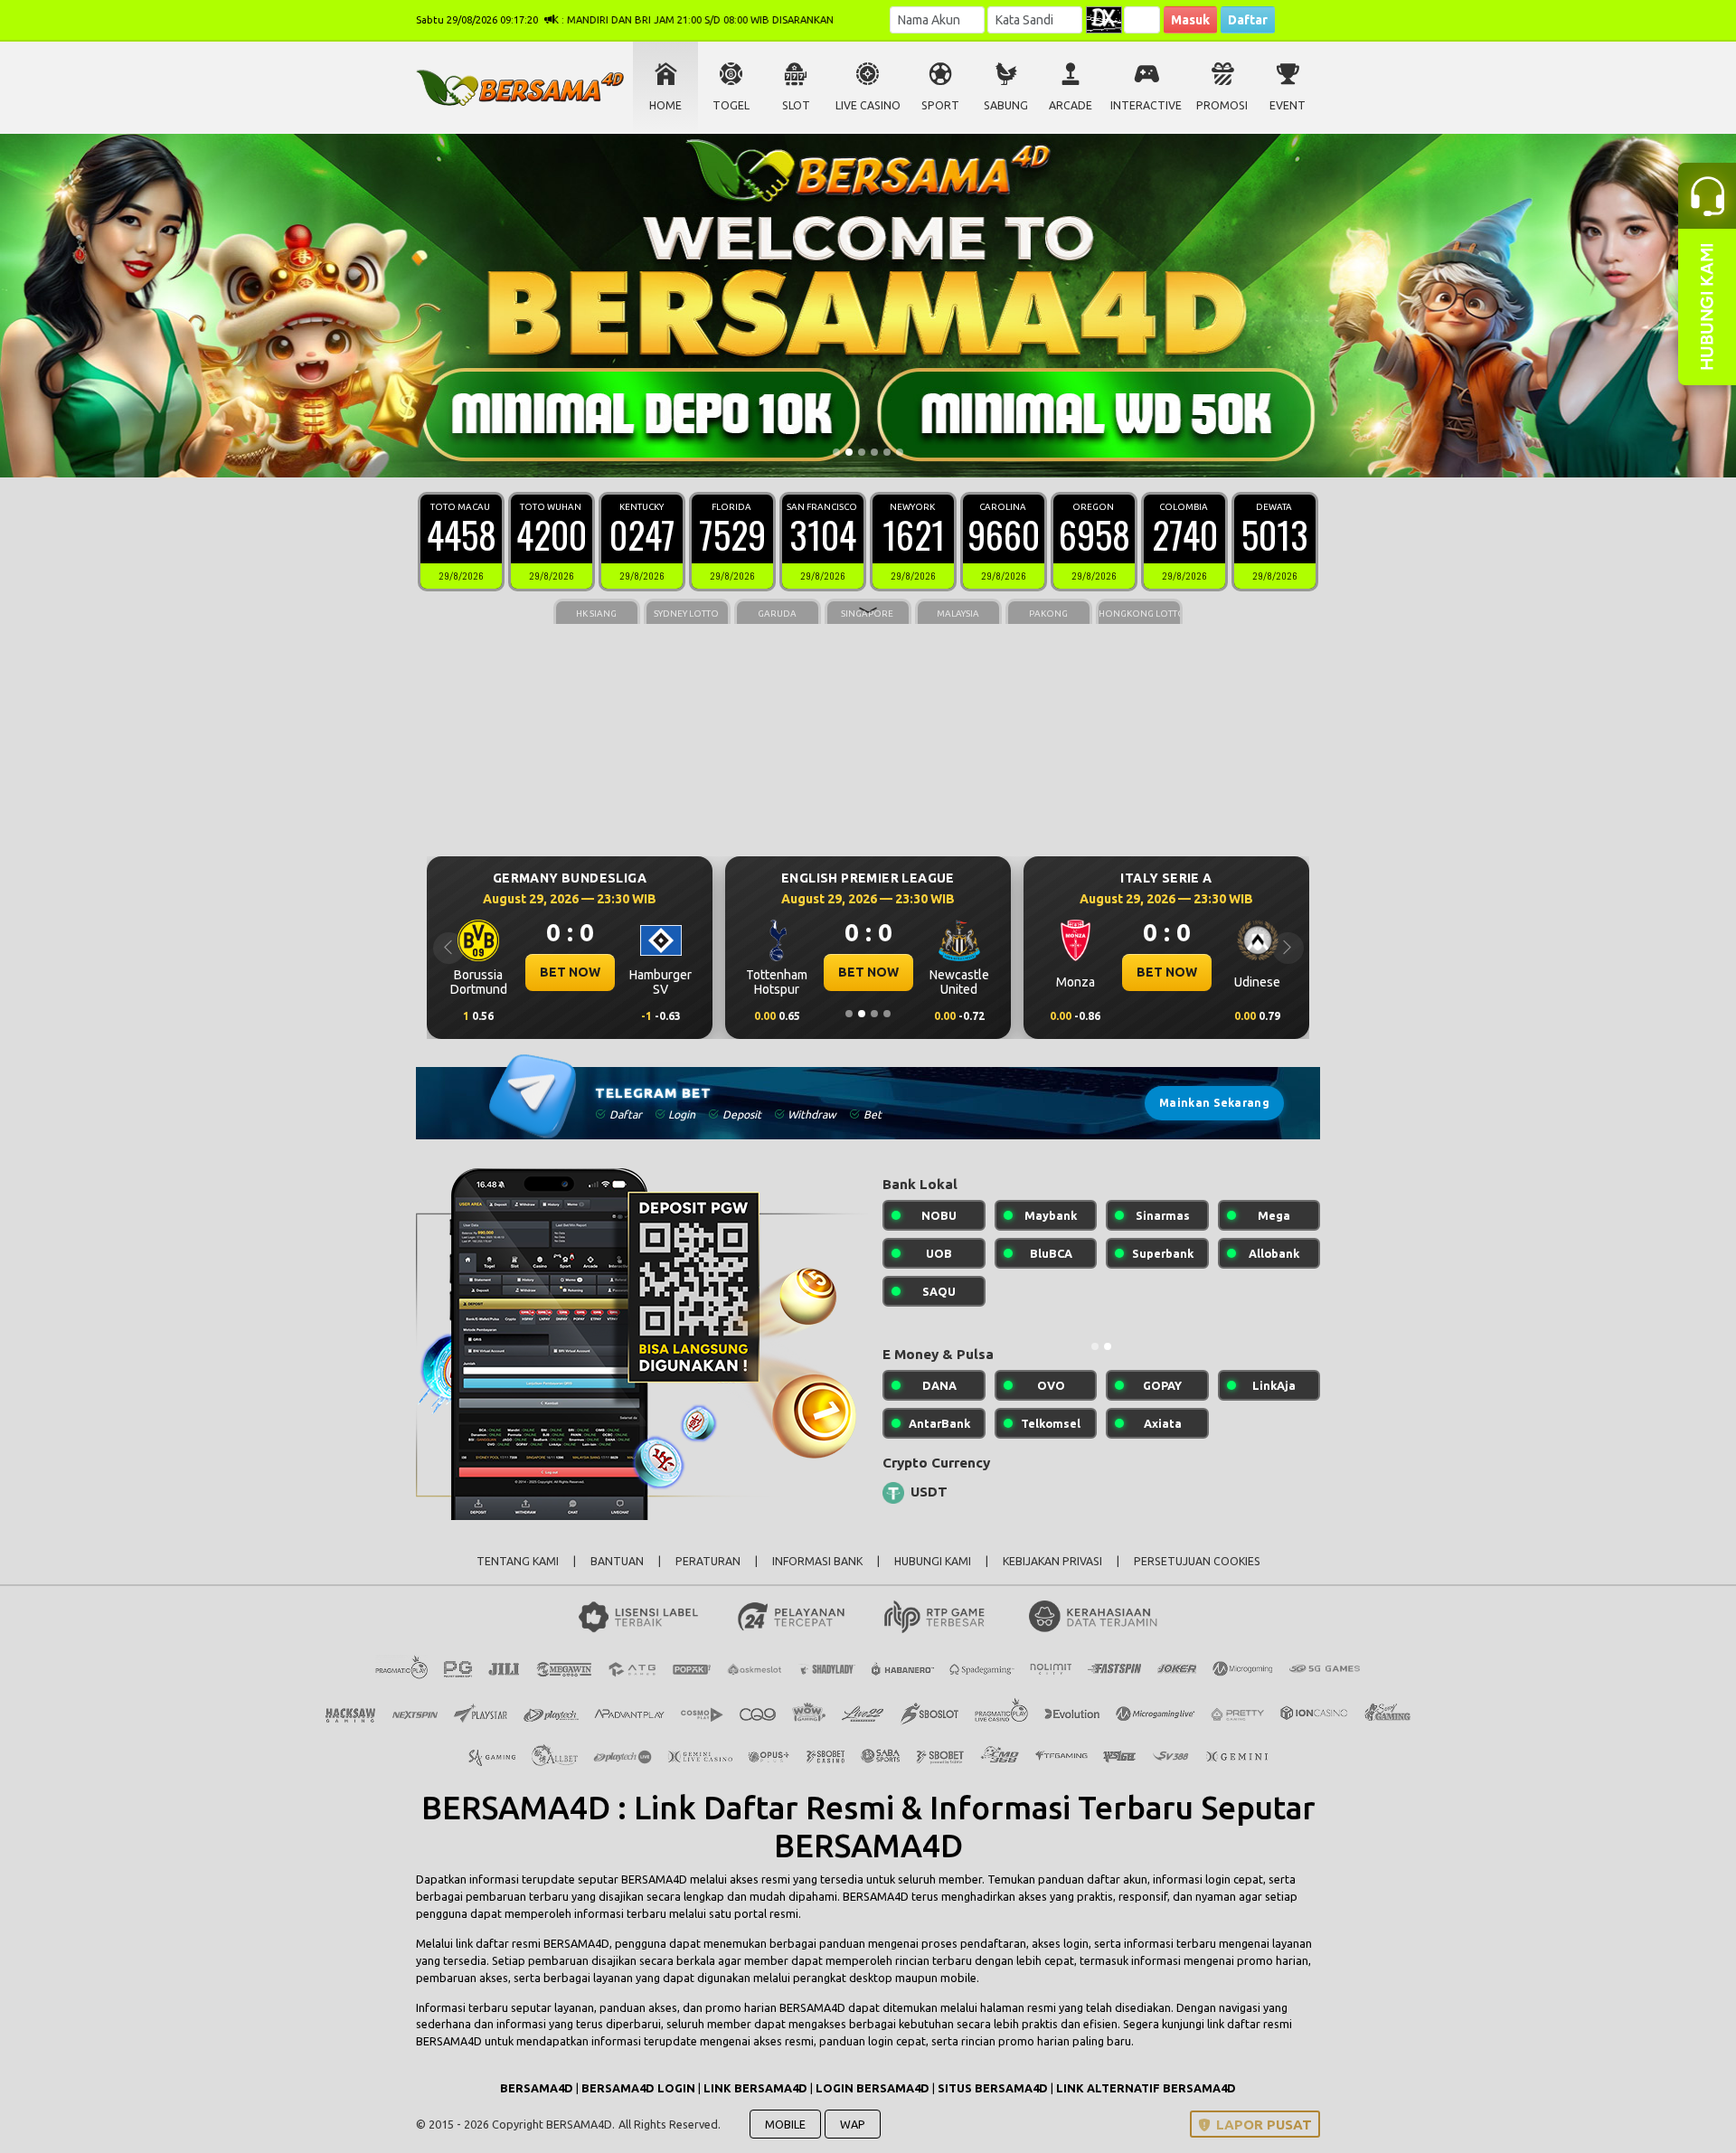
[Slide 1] (836, 452)
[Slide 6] (900, 452)
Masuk (1190, 20)
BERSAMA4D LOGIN (638, 2088)
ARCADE (1071, 105)
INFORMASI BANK (817, 1561)
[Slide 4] (874, 452)
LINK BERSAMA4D (755, 2088)
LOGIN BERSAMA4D (873, 2088)
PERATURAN (708, 1561)
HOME (665, 105)
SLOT (796, 105)
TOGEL (731, 105)
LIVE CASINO (868, 105)
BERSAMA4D (654, 1879)
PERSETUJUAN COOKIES (1197, 1561)
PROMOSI (1222, 105)
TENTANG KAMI (518, 1561)
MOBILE (785, 2124)
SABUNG (1006, 105)
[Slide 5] (887, 452)
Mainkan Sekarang (1214, 1103)
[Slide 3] (862, 452)
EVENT (1288, 105)
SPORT (940, 105)
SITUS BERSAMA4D (993, 2088)
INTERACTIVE (1146, 105)
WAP (853, 2124)
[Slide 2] (849, 452)
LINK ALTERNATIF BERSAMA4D (1146, 2088)
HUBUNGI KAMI (933, 1561)
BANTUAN (617, 1561)
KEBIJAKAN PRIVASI (1052, 1561)
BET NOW (570, 972)
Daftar (1248, 20)
